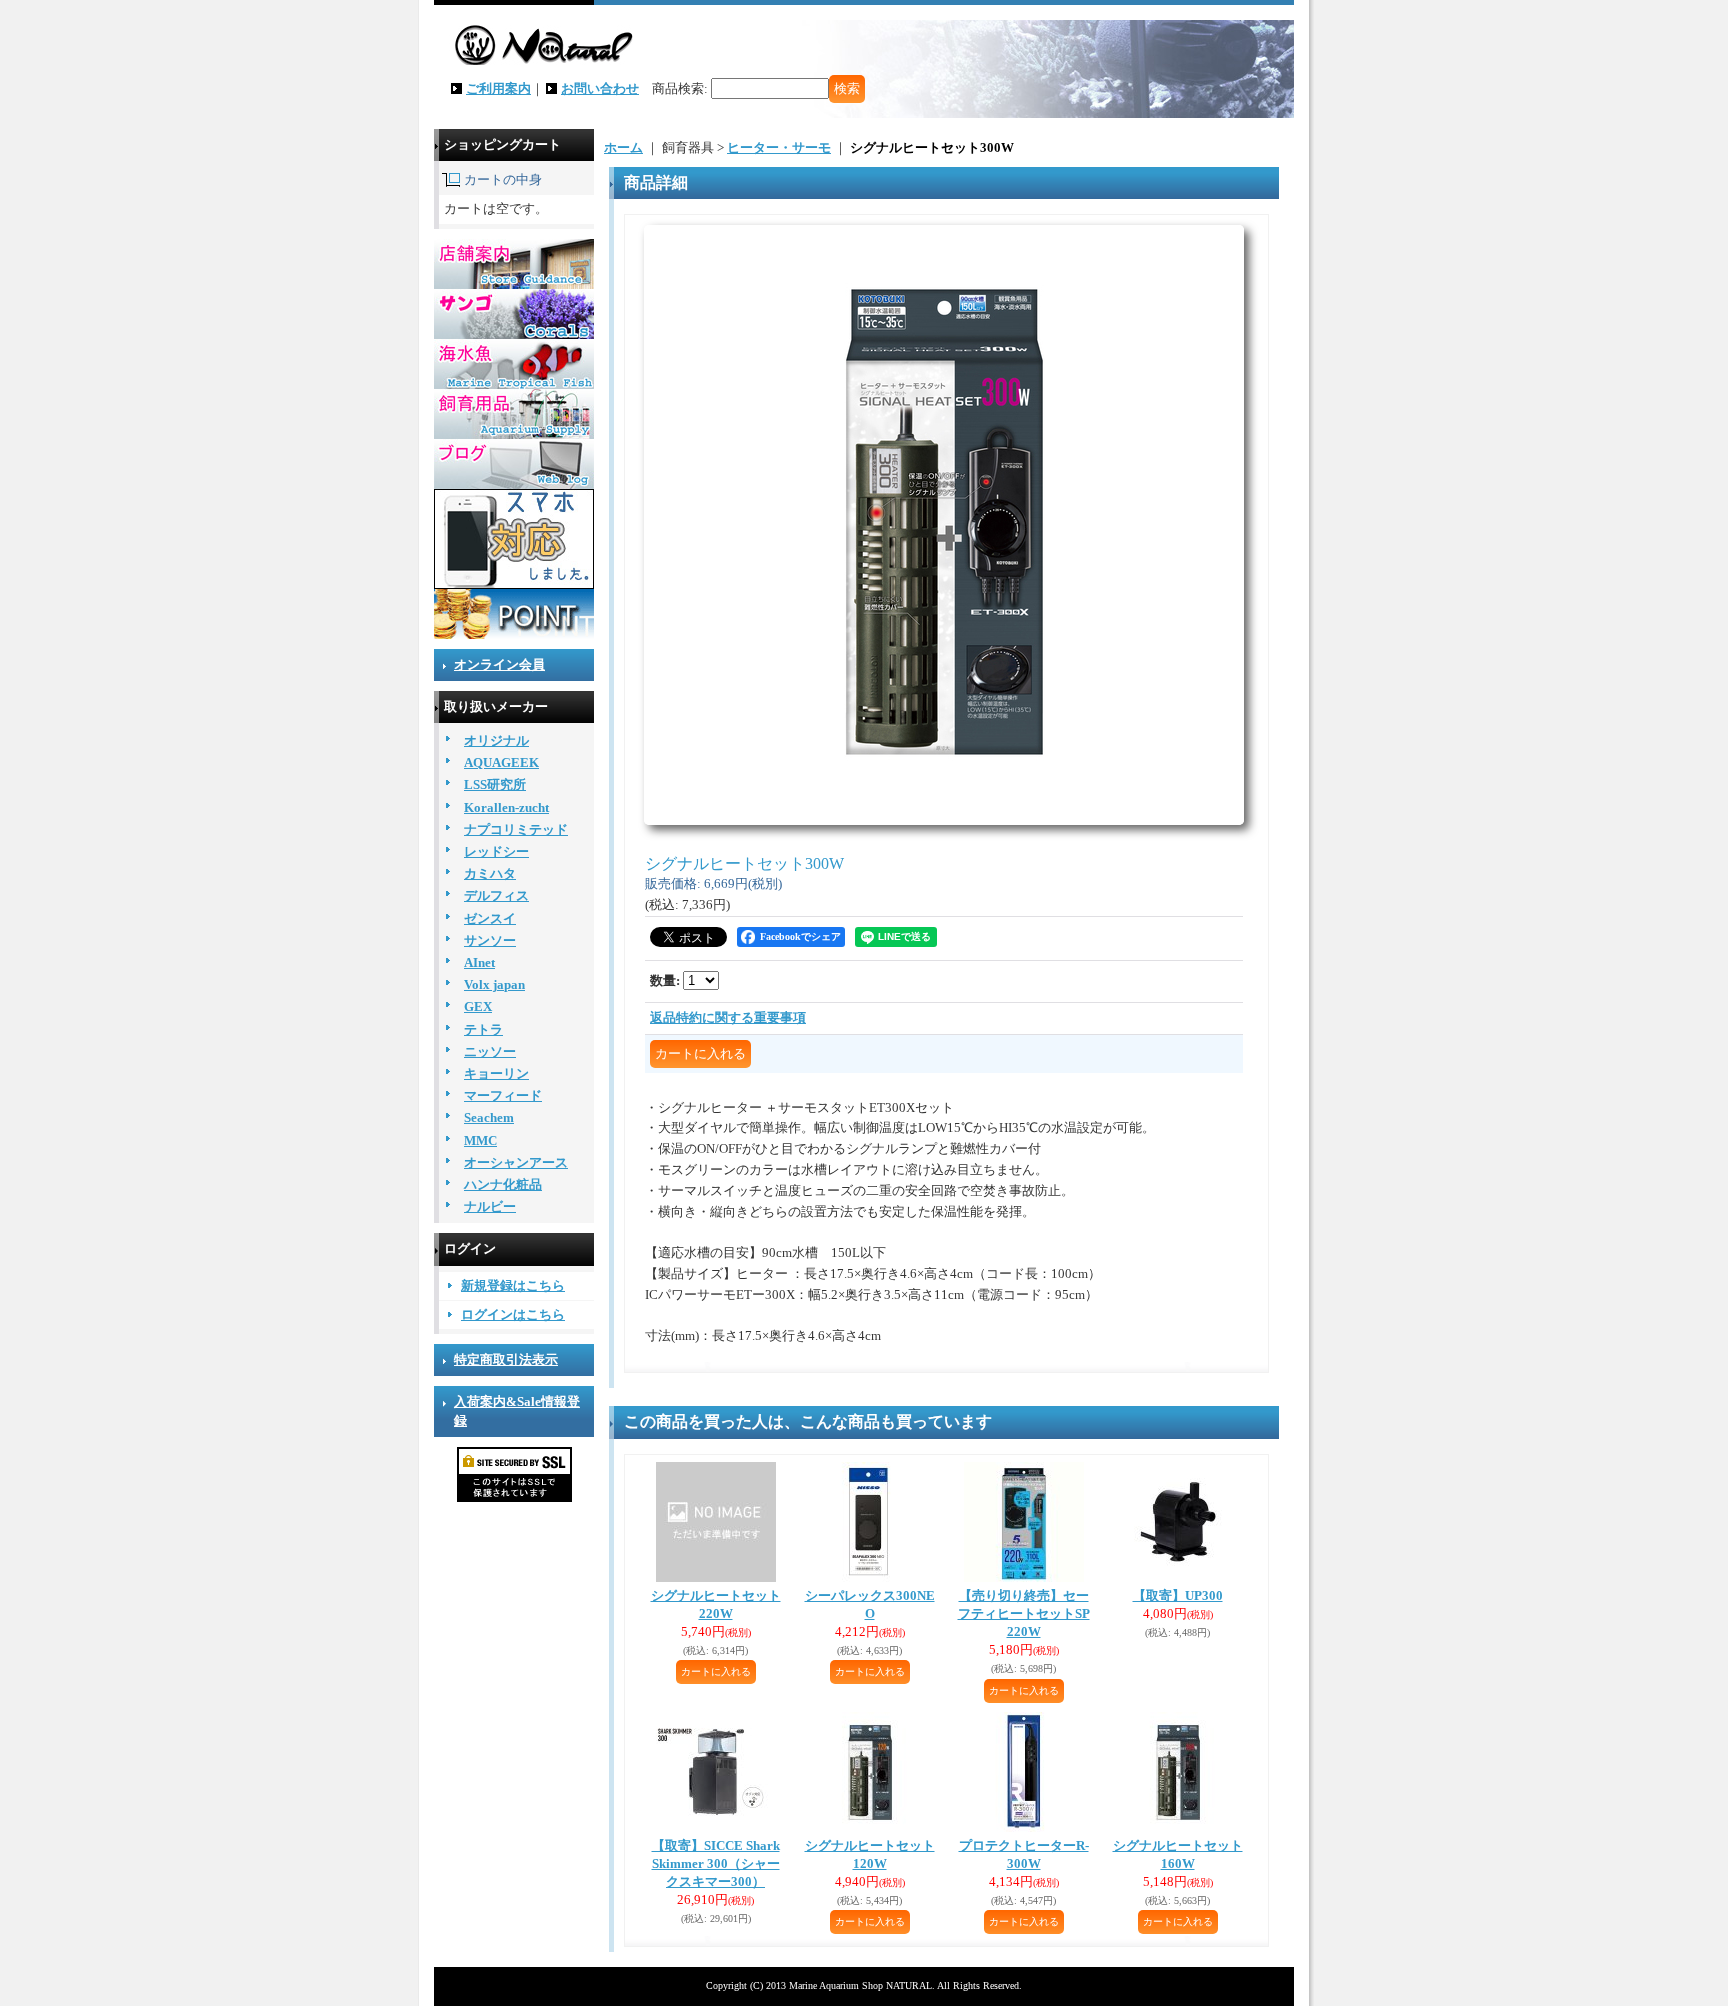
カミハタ (490, 873)
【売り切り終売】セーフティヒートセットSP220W (1024, 1613)
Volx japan (494, 984)
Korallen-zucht (506, 807)
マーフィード (503, 1095)
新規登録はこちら (513, 1285)
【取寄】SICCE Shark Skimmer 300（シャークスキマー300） (716, 1863)
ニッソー (490, 1051)
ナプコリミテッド (516, 829)
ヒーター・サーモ (779, 147)
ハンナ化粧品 (503, 1184)
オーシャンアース (516, 1162)
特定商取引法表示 (506, 1359)
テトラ (483, 1029)
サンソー (490, 940)
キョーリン (496, 1073)
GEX (478, 1006)
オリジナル (496, 740)
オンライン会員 (499, 664)
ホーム (623, 147)
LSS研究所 (495, 784)
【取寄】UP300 (1178, 1595)
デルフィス (496, 895)
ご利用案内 (498, 88)
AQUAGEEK (501, 762)
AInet (479, 962)
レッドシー (496, 851)
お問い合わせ (600, 88)
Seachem (489, 1117)
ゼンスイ (490, 918)
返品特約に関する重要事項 (728, 1017)
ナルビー (490, 1206)
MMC (480, 1140)
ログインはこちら (513, 1314)
